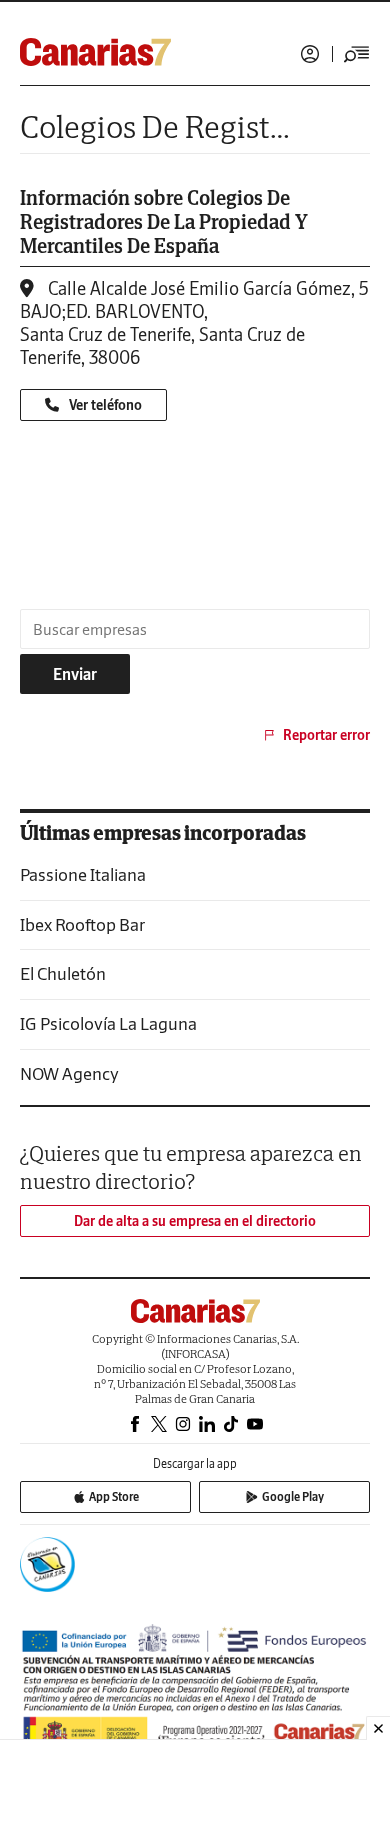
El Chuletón (63, 973)
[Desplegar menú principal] (357, 54)
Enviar (75, 674)
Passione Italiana (83, 874)
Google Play (293, 1496)
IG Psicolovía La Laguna (108, 1023)
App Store (114, 1496)
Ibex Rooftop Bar (82, 924)
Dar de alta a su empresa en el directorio (195, 1221)
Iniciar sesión (310, 54)
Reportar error (326, 735)
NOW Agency (69, 1073)
